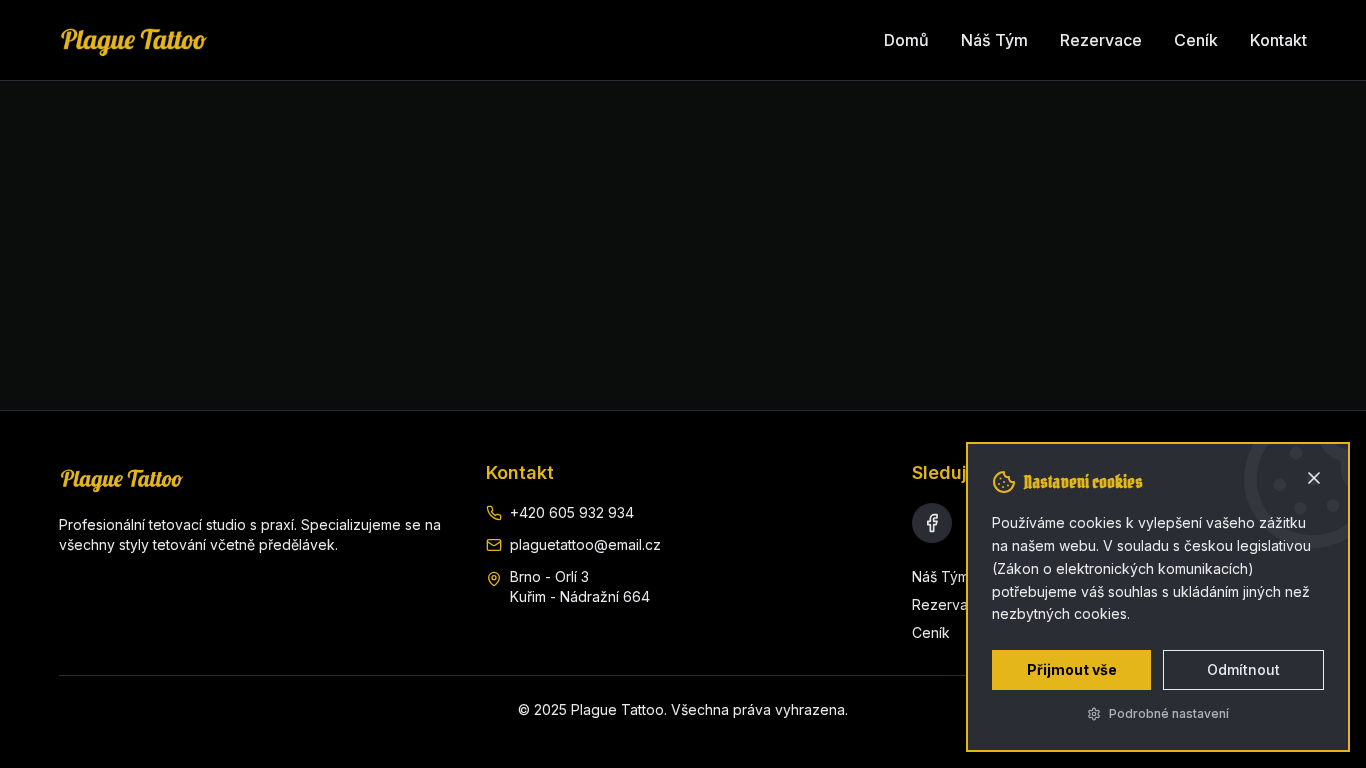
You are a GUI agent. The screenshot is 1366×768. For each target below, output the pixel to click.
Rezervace (1101, 40)
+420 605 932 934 (572, 512)
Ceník (1196, 40)
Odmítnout (1243, 669)
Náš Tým (994, 40)
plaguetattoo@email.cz (585, 544)
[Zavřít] (1314, 478)
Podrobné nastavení (1169, 713)
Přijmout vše (1072, 669)
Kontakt (1278, 40)
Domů (906, 40)
